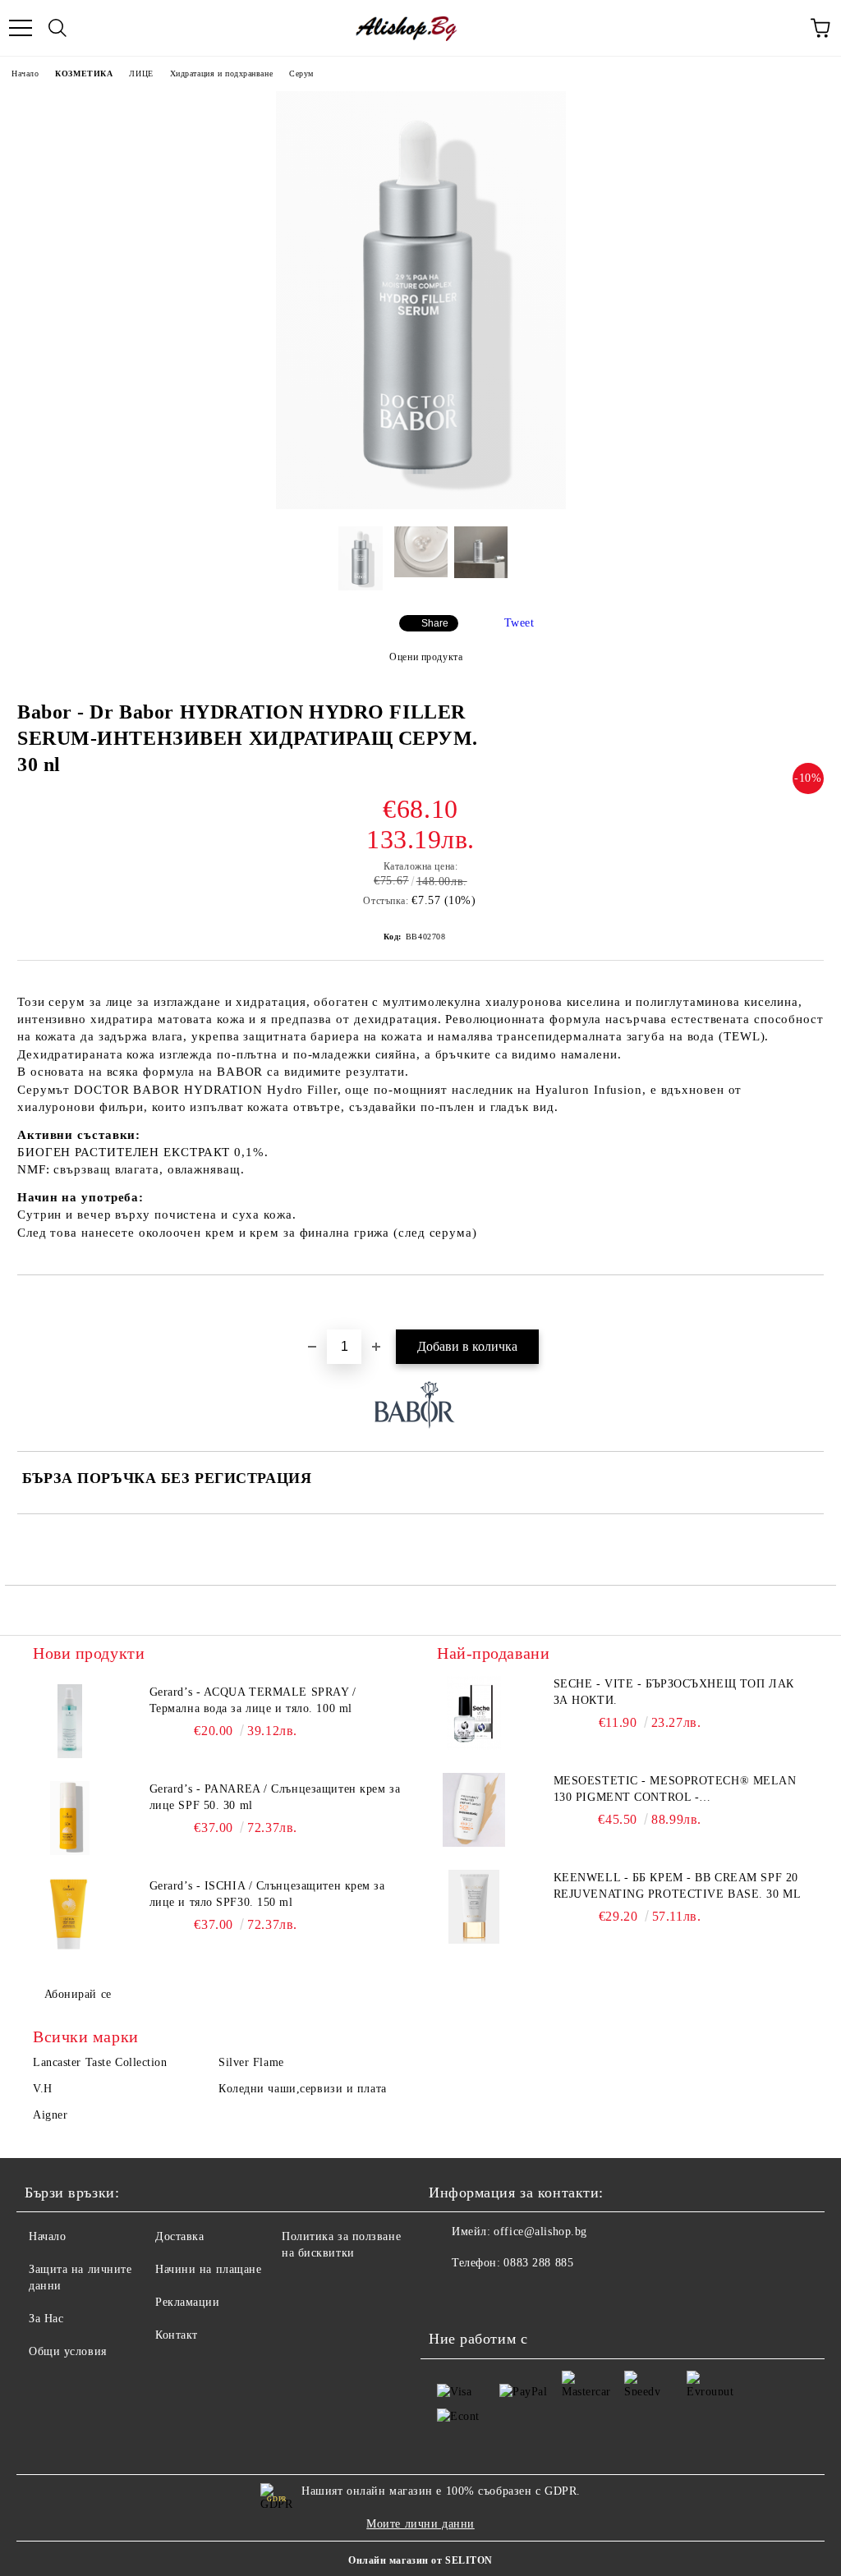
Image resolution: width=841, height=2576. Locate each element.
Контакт (177, 2335)
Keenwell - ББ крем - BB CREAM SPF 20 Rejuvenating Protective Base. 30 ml (678, 1886)
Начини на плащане (209, 2269)
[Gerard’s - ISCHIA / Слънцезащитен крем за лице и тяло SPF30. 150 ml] (70, 1915)
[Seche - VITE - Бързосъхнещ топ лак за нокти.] (474, 1713)
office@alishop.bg (540, 2232)
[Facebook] (450, 2296)
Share (435, 623)
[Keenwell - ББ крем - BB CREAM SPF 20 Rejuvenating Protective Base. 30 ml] (474, 1907)
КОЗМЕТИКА (84, 73)
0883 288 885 (538, 2263)
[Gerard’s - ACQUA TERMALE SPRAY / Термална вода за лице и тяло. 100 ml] (70, 1721)
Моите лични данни (420, 2524)
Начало (25, 73)
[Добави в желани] (812, 1303)
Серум (301, 73)
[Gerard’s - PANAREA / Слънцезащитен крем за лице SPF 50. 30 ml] (70, 1818)
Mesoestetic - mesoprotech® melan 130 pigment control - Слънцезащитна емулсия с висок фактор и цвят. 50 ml (675, 1790)
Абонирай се (78, 1994)
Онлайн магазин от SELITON (420, 2560)
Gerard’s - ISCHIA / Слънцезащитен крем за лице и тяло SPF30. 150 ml (267, 1894)
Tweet (519, 623)
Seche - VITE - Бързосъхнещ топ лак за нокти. (674, 1692)
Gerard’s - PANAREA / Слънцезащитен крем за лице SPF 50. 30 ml (275, 1797)
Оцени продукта (426, 657)
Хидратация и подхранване (221, 73)
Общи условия (68, 2351)
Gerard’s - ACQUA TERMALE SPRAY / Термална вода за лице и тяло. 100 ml (253, 1700)
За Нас (46, 2319)
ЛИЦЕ (141, 73)
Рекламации (188, 2302)
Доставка (179, 2236)
